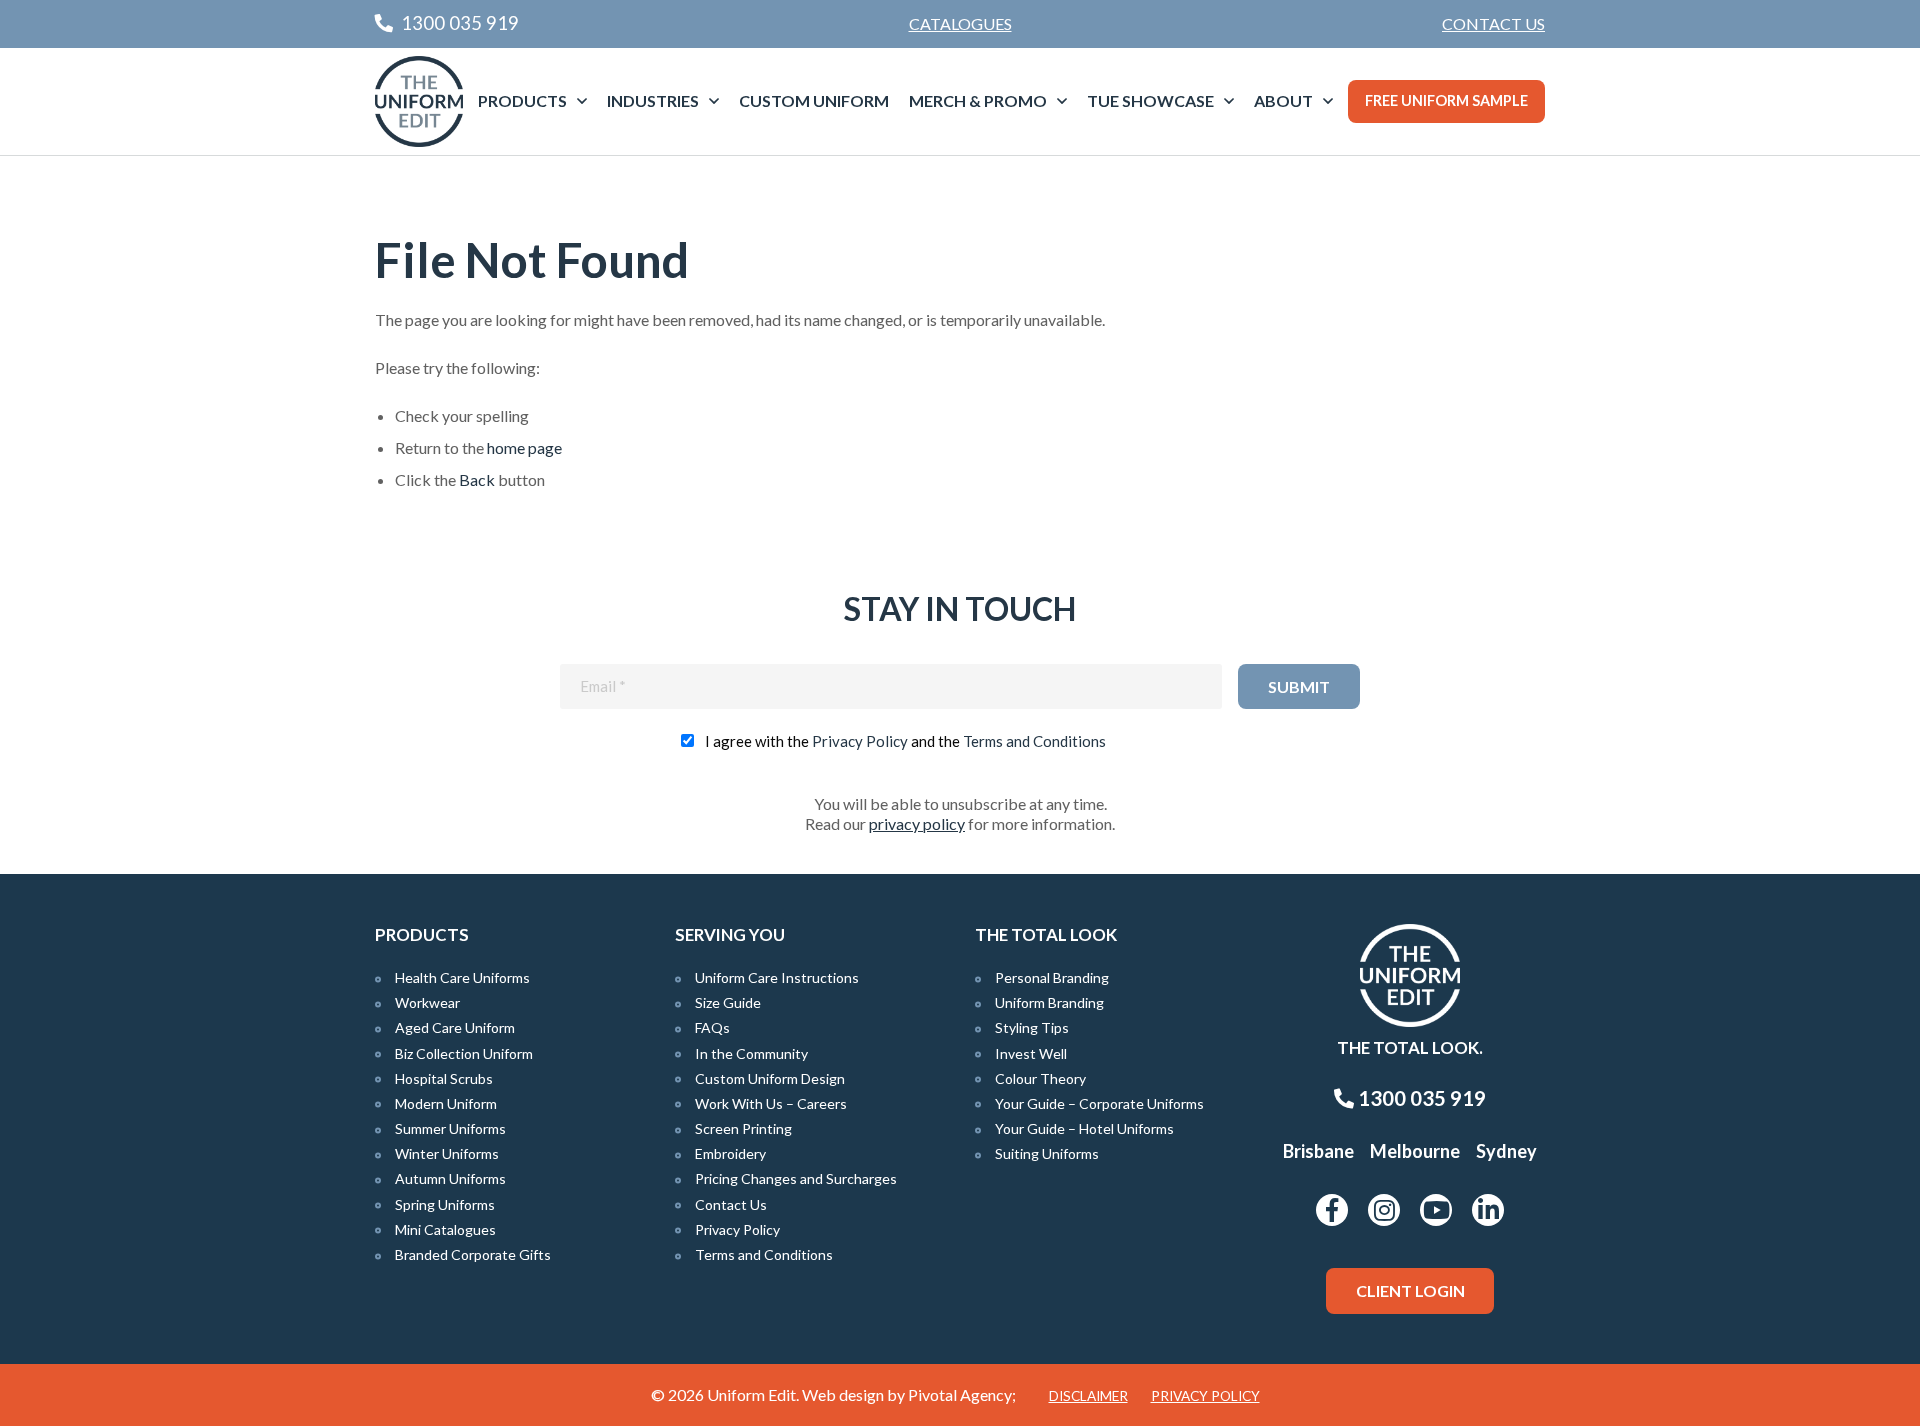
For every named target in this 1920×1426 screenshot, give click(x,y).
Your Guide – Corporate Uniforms (1099, 1103)
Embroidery (730, 1153)
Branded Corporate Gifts (473, 1254)
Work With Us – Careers (771, 1103)
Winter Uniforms (447, 1153)
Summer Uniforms (450, 1128)
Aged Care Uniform (455, 1027)
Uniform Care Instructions (777, 977)
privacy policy (917, 823)
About (1283, 100)
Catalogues (960, 23)
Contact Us (1493, 23)
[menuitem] (1493, 24)
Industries (653, 100)
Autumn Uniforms (450, 1178)
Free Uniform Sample (1446, 100)
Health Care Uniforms (462, 977)
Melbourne (1415, 1151)
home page (524, 447)
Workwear (427, 1002)
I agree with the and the (905, 741)
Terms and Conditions (1034, 741)
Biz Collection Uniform (464, 1053)
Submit (1299, 686)
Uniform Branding (1049, 1002)
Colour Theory (1040, 1078)
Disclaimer (1088, 1396)
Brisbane (1318, 1151)
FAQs (712, 1027)
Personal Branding (1052, 977)
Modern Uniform (446, 1103)
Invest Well (1031, 1053)
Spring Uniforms (445, 1204)
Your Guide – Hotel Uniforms (1084, 1128)
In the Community (751, 1053)
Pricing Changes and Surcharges (796, 1178)
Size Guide (728, 1002)
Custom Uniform (814, 100)
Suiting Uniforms (1047, 1153)
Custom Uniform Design (770, 1078)
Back (477, 479)
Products (522, 100)
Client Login (1410, 1290)
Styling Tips (1032, 1027)
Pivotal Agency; (962, 1394)
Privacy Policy (860, 741)
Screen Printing (743, 1128)
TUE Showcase (1150, 100)
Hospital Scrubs (444, 1078)
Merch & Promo (978, 100)
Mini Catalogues (445, 1229)
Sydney (1506, 1151)
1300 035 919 (1420, 1098)
